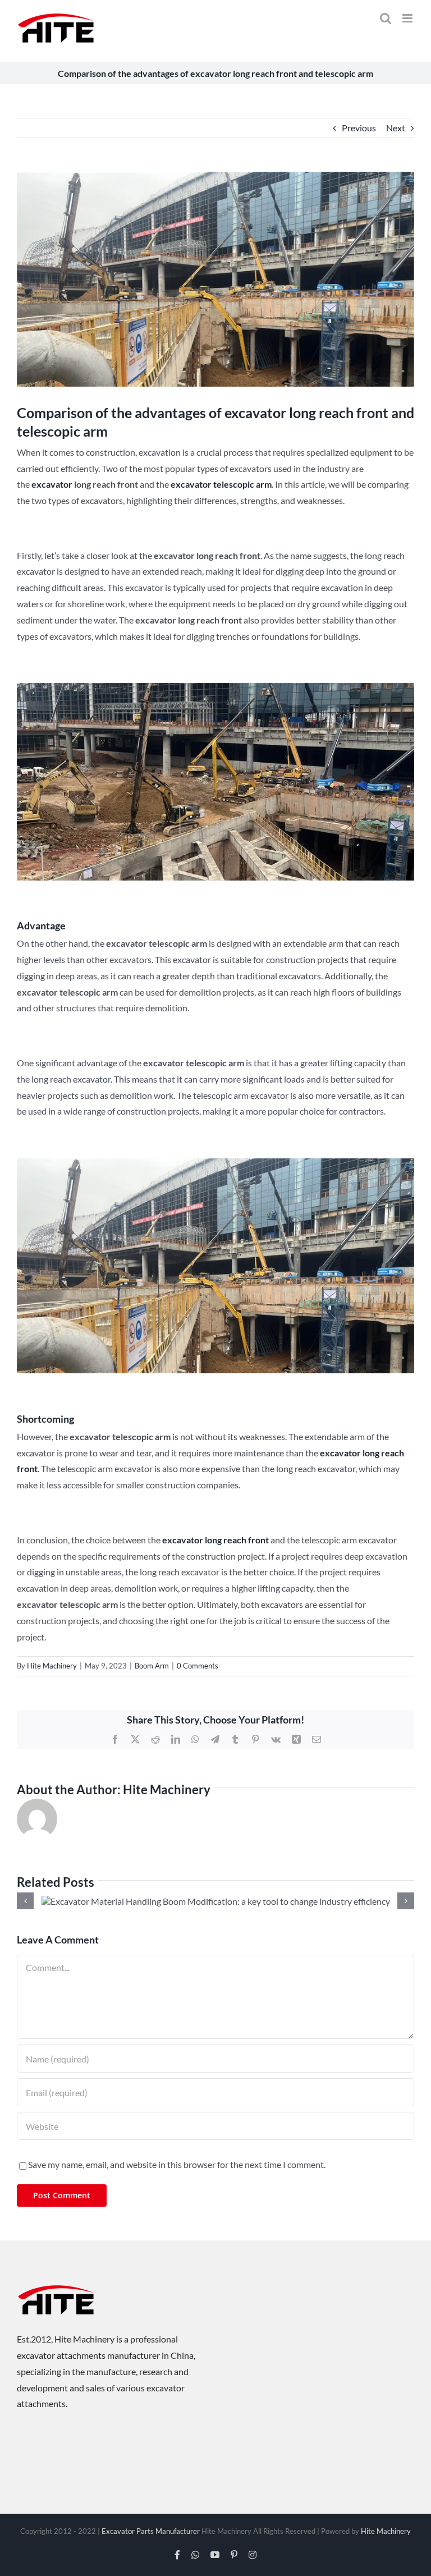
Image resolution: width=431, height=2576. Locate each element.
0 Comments (198, 1666)
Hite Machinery (52, 1666)
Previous (359, 128)
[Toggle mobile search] (386, 18)
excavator (52, 484)
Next (396, 128)
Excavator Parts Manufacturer (151, 2531)
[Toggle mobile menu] (408, 18)
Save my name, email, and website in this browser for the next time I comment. (177, 2164)
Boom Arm (152, 1666)
